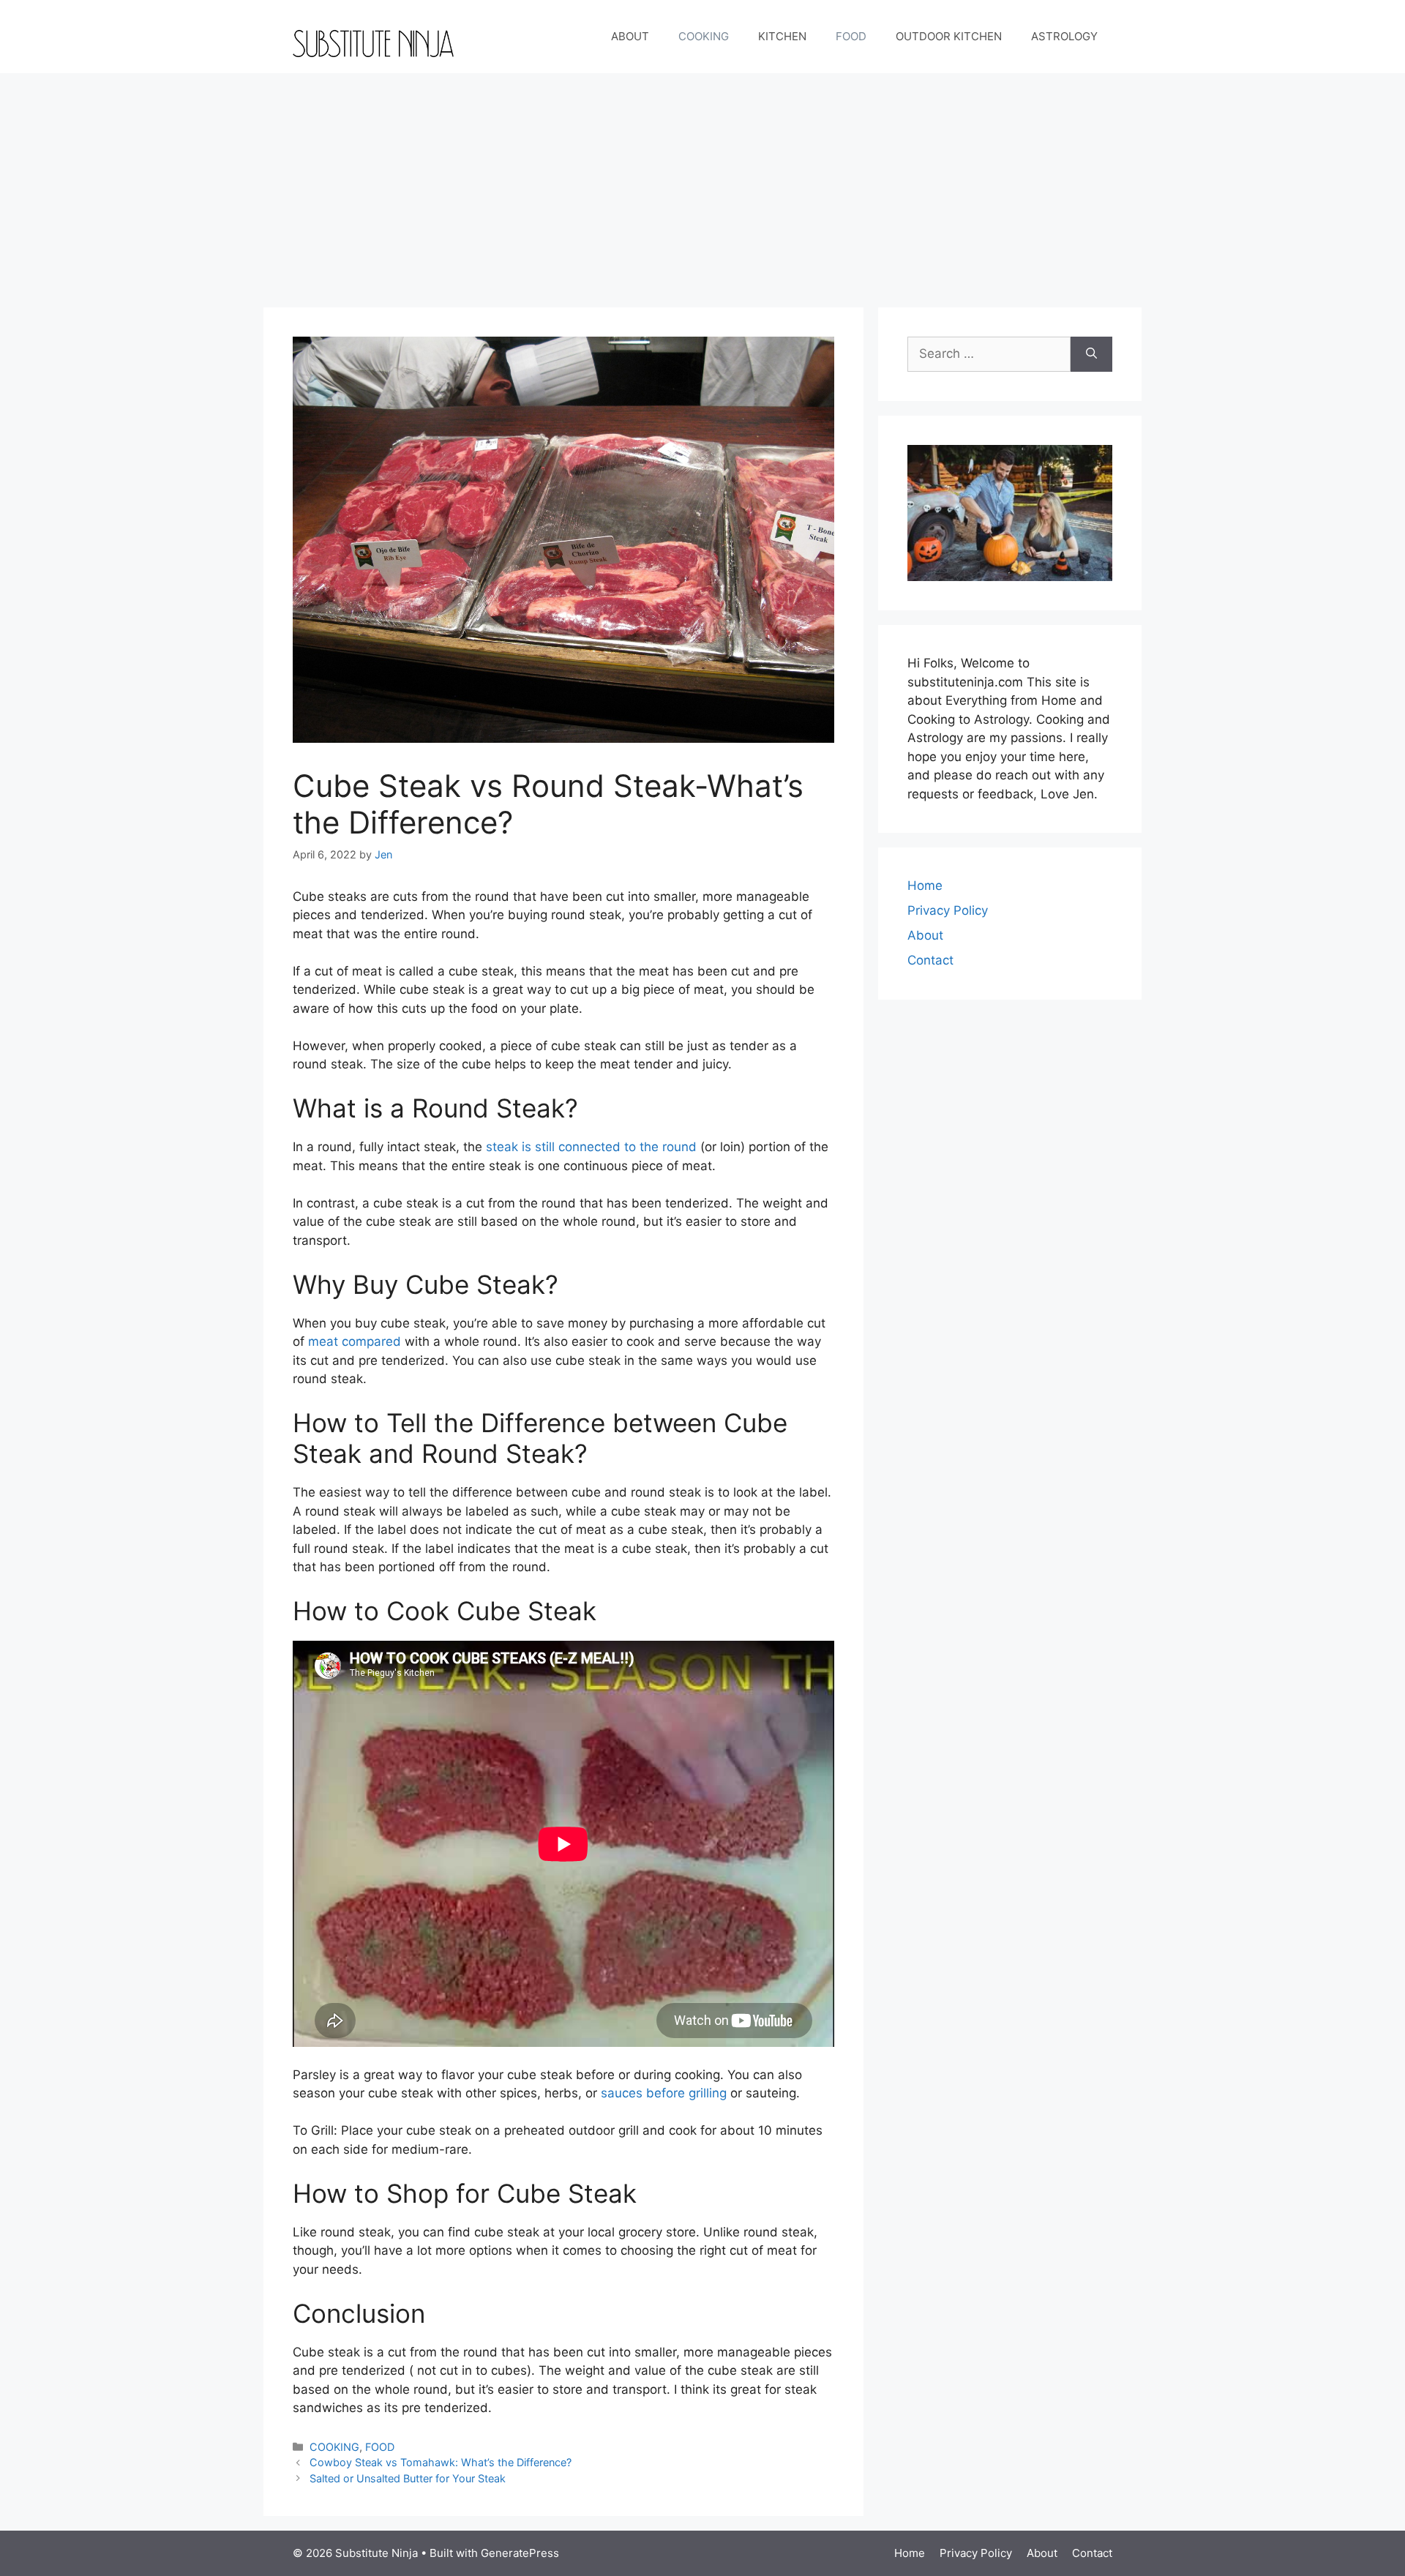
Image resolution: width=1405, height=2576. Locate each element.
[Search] (1091, 354)
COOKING (704, 36)
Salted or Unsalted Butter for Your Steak (408, 2478)
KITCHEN (782, 36)
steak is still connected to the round (591, 1147)
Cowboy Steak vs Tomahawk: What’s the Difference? (441, 2462)
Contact (930, 960)
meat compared (355, 1341)
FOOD (851, 36)
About (925, 935)
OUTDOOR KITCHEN (949, 36)
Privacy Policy (948, 910)
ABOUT (630, 36)
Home (925, 885)
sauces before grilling (664, 2093)
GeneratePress (520, 2553)
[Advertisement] (702, 183)
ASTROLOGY (1064, 36)
